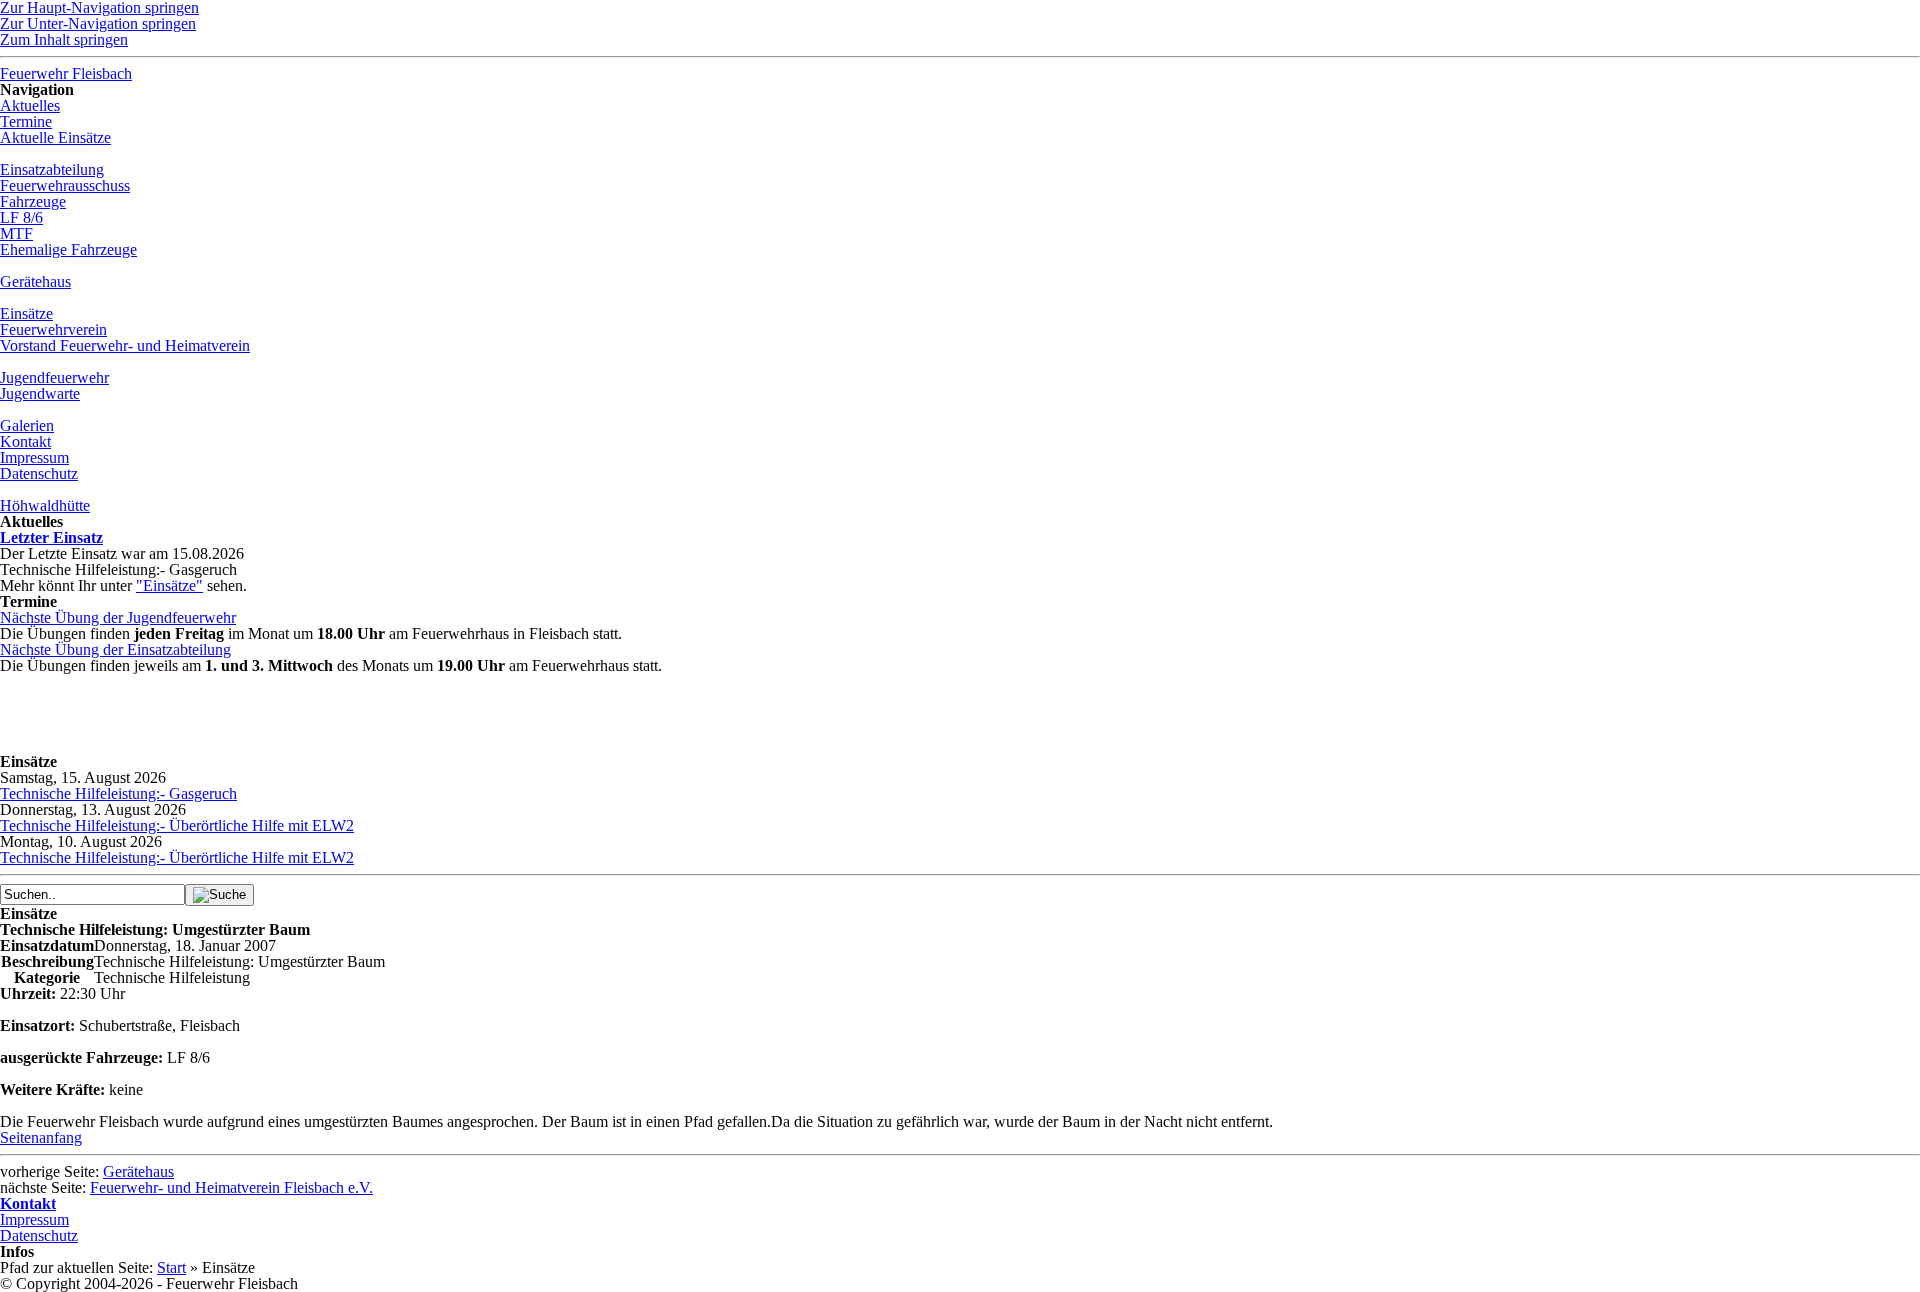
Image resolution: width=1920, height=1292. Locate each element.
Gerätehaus (138, 1171)
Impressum (34, 1219)
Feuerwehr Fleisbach (66, 73)
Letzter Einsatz (51, 537)
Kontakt (28, 1203)
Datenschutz (39, 1235)
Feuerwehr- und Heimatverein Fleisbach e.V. (231, 1187)
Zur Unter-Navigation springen (98, 23)
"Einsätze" (169, 585)
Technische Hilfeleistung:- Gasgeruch (118, 793)
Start (171, 1267)
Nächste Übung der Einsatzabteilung (115, 649)
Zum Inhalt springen (64, 39)
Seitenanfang (41, 1137)
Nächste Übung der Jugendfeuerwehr (118, 617)
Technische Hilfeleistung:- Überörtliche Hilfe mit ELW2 (177, 825)
